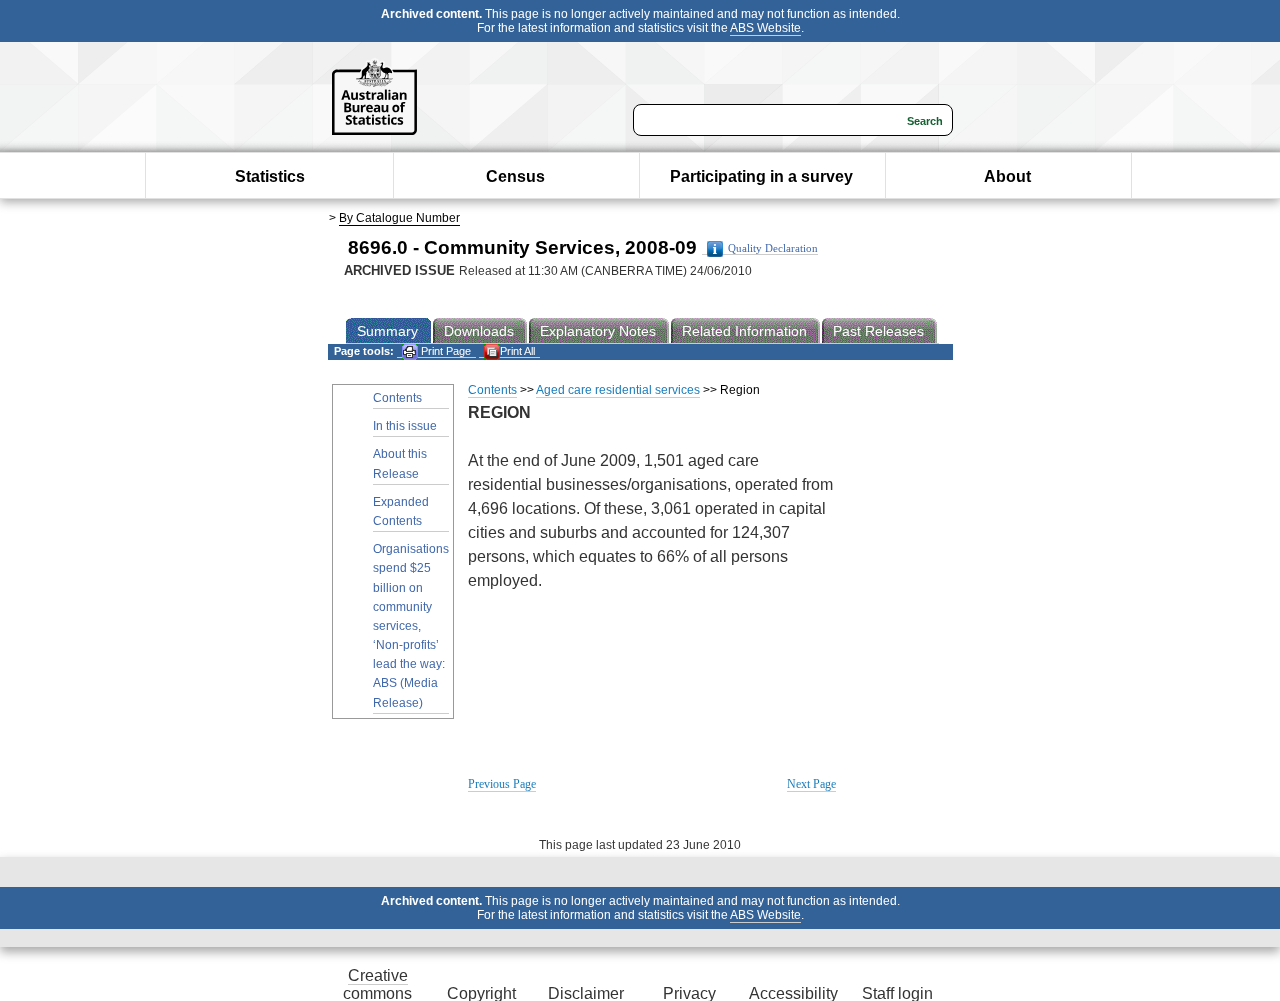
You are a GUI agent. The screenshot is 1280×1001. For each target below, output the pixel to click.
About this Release (400, 463)
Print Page (444, 351)
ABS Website (765, 28)
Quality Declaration (773, 248)
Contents (397, 398)
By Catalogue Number (399, 218)
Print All (517, 351)
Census (515, 176)
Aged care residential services (618, 390)
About (1007, 176)
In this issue (405, 426)
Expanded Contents (401, 511)
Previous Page (502, 784)
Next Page (811, 784)
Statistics (270, 176)
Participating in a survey (761, 176)
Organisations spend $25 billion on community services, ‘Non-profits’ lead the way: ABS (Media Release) (411, 626)
